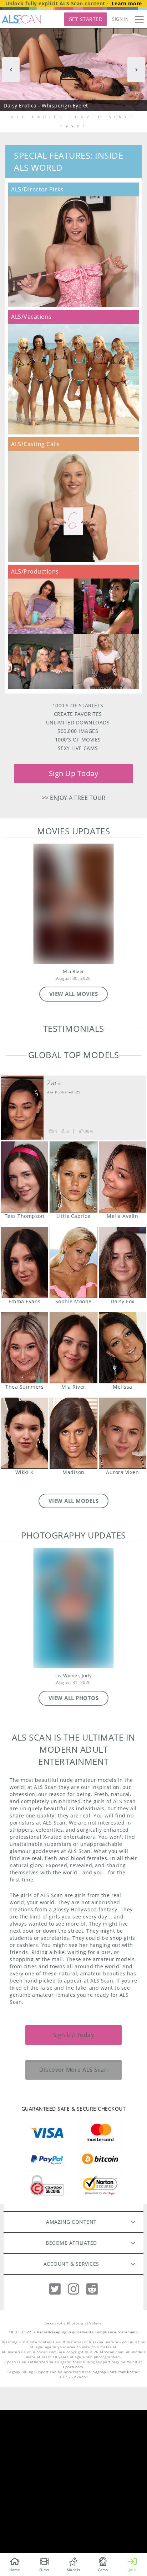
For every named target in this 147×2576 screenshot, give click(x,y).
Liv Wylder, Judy (73, 1842)
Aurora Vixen (123, 1599)
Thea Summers (24, 1514)
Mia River (73, 972)
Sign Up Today (74, 773)
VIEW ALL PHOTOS (74, 1864)
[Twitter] (55, 2455)
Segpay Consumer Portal (116, 2538)
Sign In (120, 19)
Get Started (86, 19)
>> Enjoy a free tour (74, 798)
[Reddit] (92, 2455)
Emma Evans (24, 1429)
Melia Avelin (123, 1343)
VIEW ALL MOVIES (74, 994)
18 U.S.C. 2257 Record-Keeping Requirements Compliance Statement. (74, 2498)
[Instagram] (73, 2455)
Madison (73, 1599)
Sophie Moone (73, 1429)
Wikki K (24, 1599)
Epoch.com (73, 2533)
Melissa (123, 1514)
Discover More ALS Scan (73, 2236)
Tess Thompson (24, 1343)
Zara (54, 1249)
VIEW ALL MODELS (74, 1667)
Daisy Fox (123, 1429)
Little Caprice (73, 1343)
